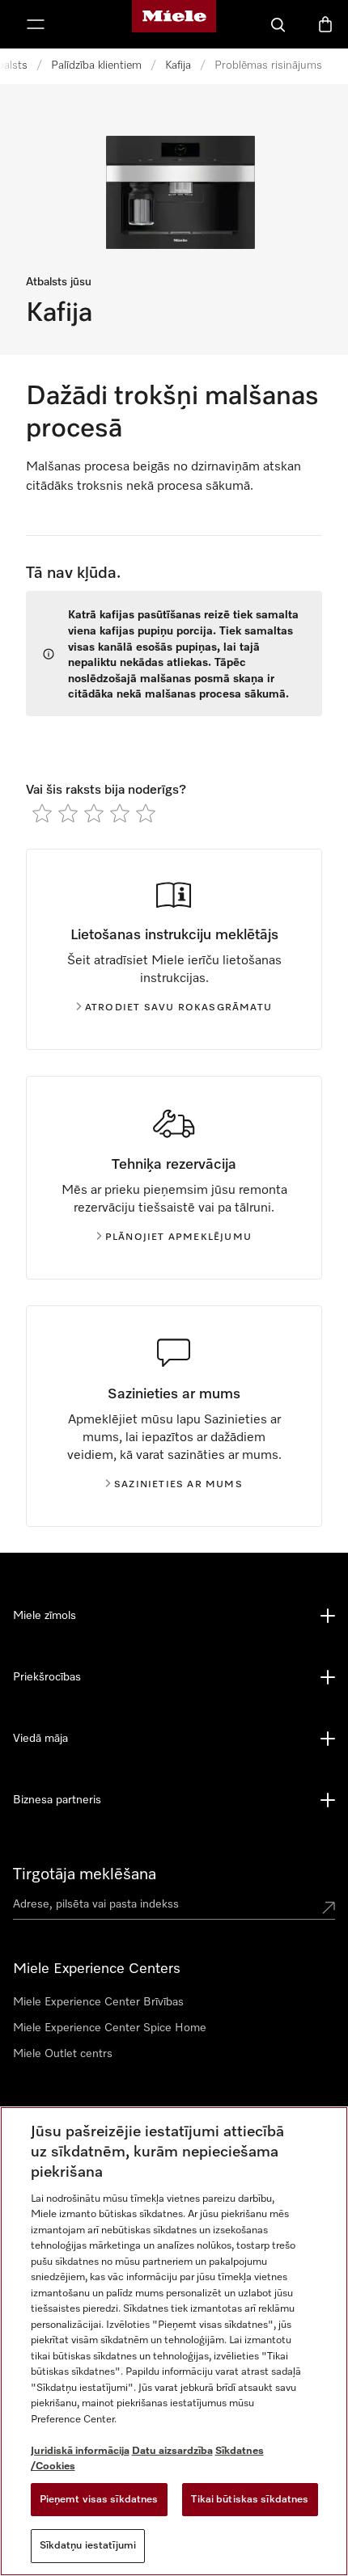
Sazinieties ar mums (178, 1485)
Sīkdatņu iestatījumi (88, 2546)
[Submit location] (329, 1908)
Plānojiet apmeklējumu (178, 1237)
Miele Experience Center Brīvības (98, 2002)
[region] (174, 2341)
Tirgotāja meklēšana (85, 1874)
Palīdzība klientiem (96, 65)
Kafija (178, 65)
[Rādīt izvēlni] (36, 24)
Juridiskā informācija (80, 2451)
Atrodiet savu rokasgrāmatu (178, 1008)
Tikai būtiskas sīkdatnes (250, 2500)
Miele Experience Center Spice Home (110, 2028)
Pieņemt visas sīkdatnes (99, 2500)
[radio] (42, 813)
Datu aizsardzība (172, 2451)
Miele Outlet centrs (63, 2054)
